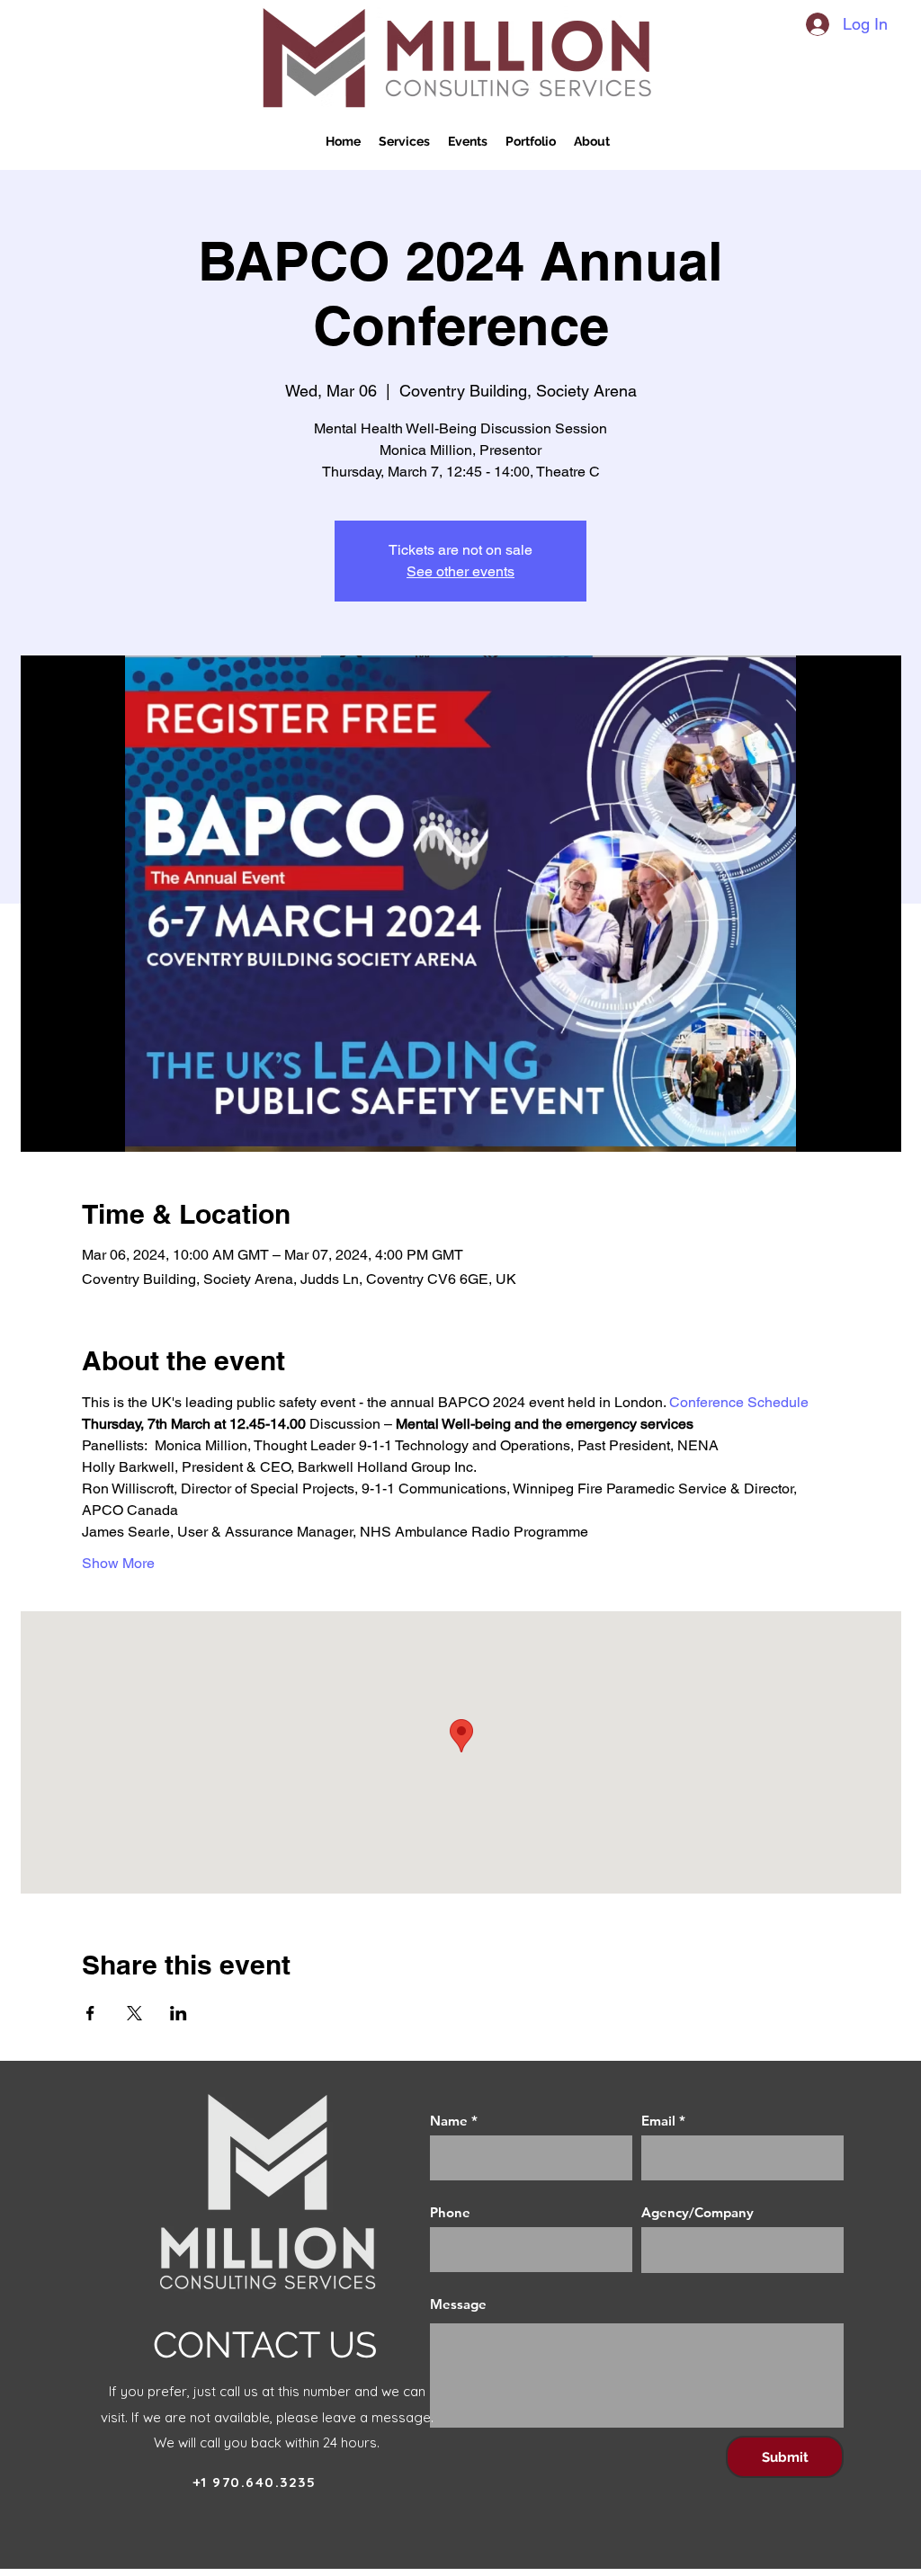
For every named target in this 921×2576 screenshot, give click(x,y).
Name (449, 2121)
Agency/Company (697, 2212)
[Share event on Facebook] (90, 2013)
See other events (460, 571)
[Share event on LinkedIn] (179, 2013)
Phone (450, 2212)
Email (658, 2121)
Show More (118, 1563)
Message (458, 2304)
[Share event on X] (134, 2013)
